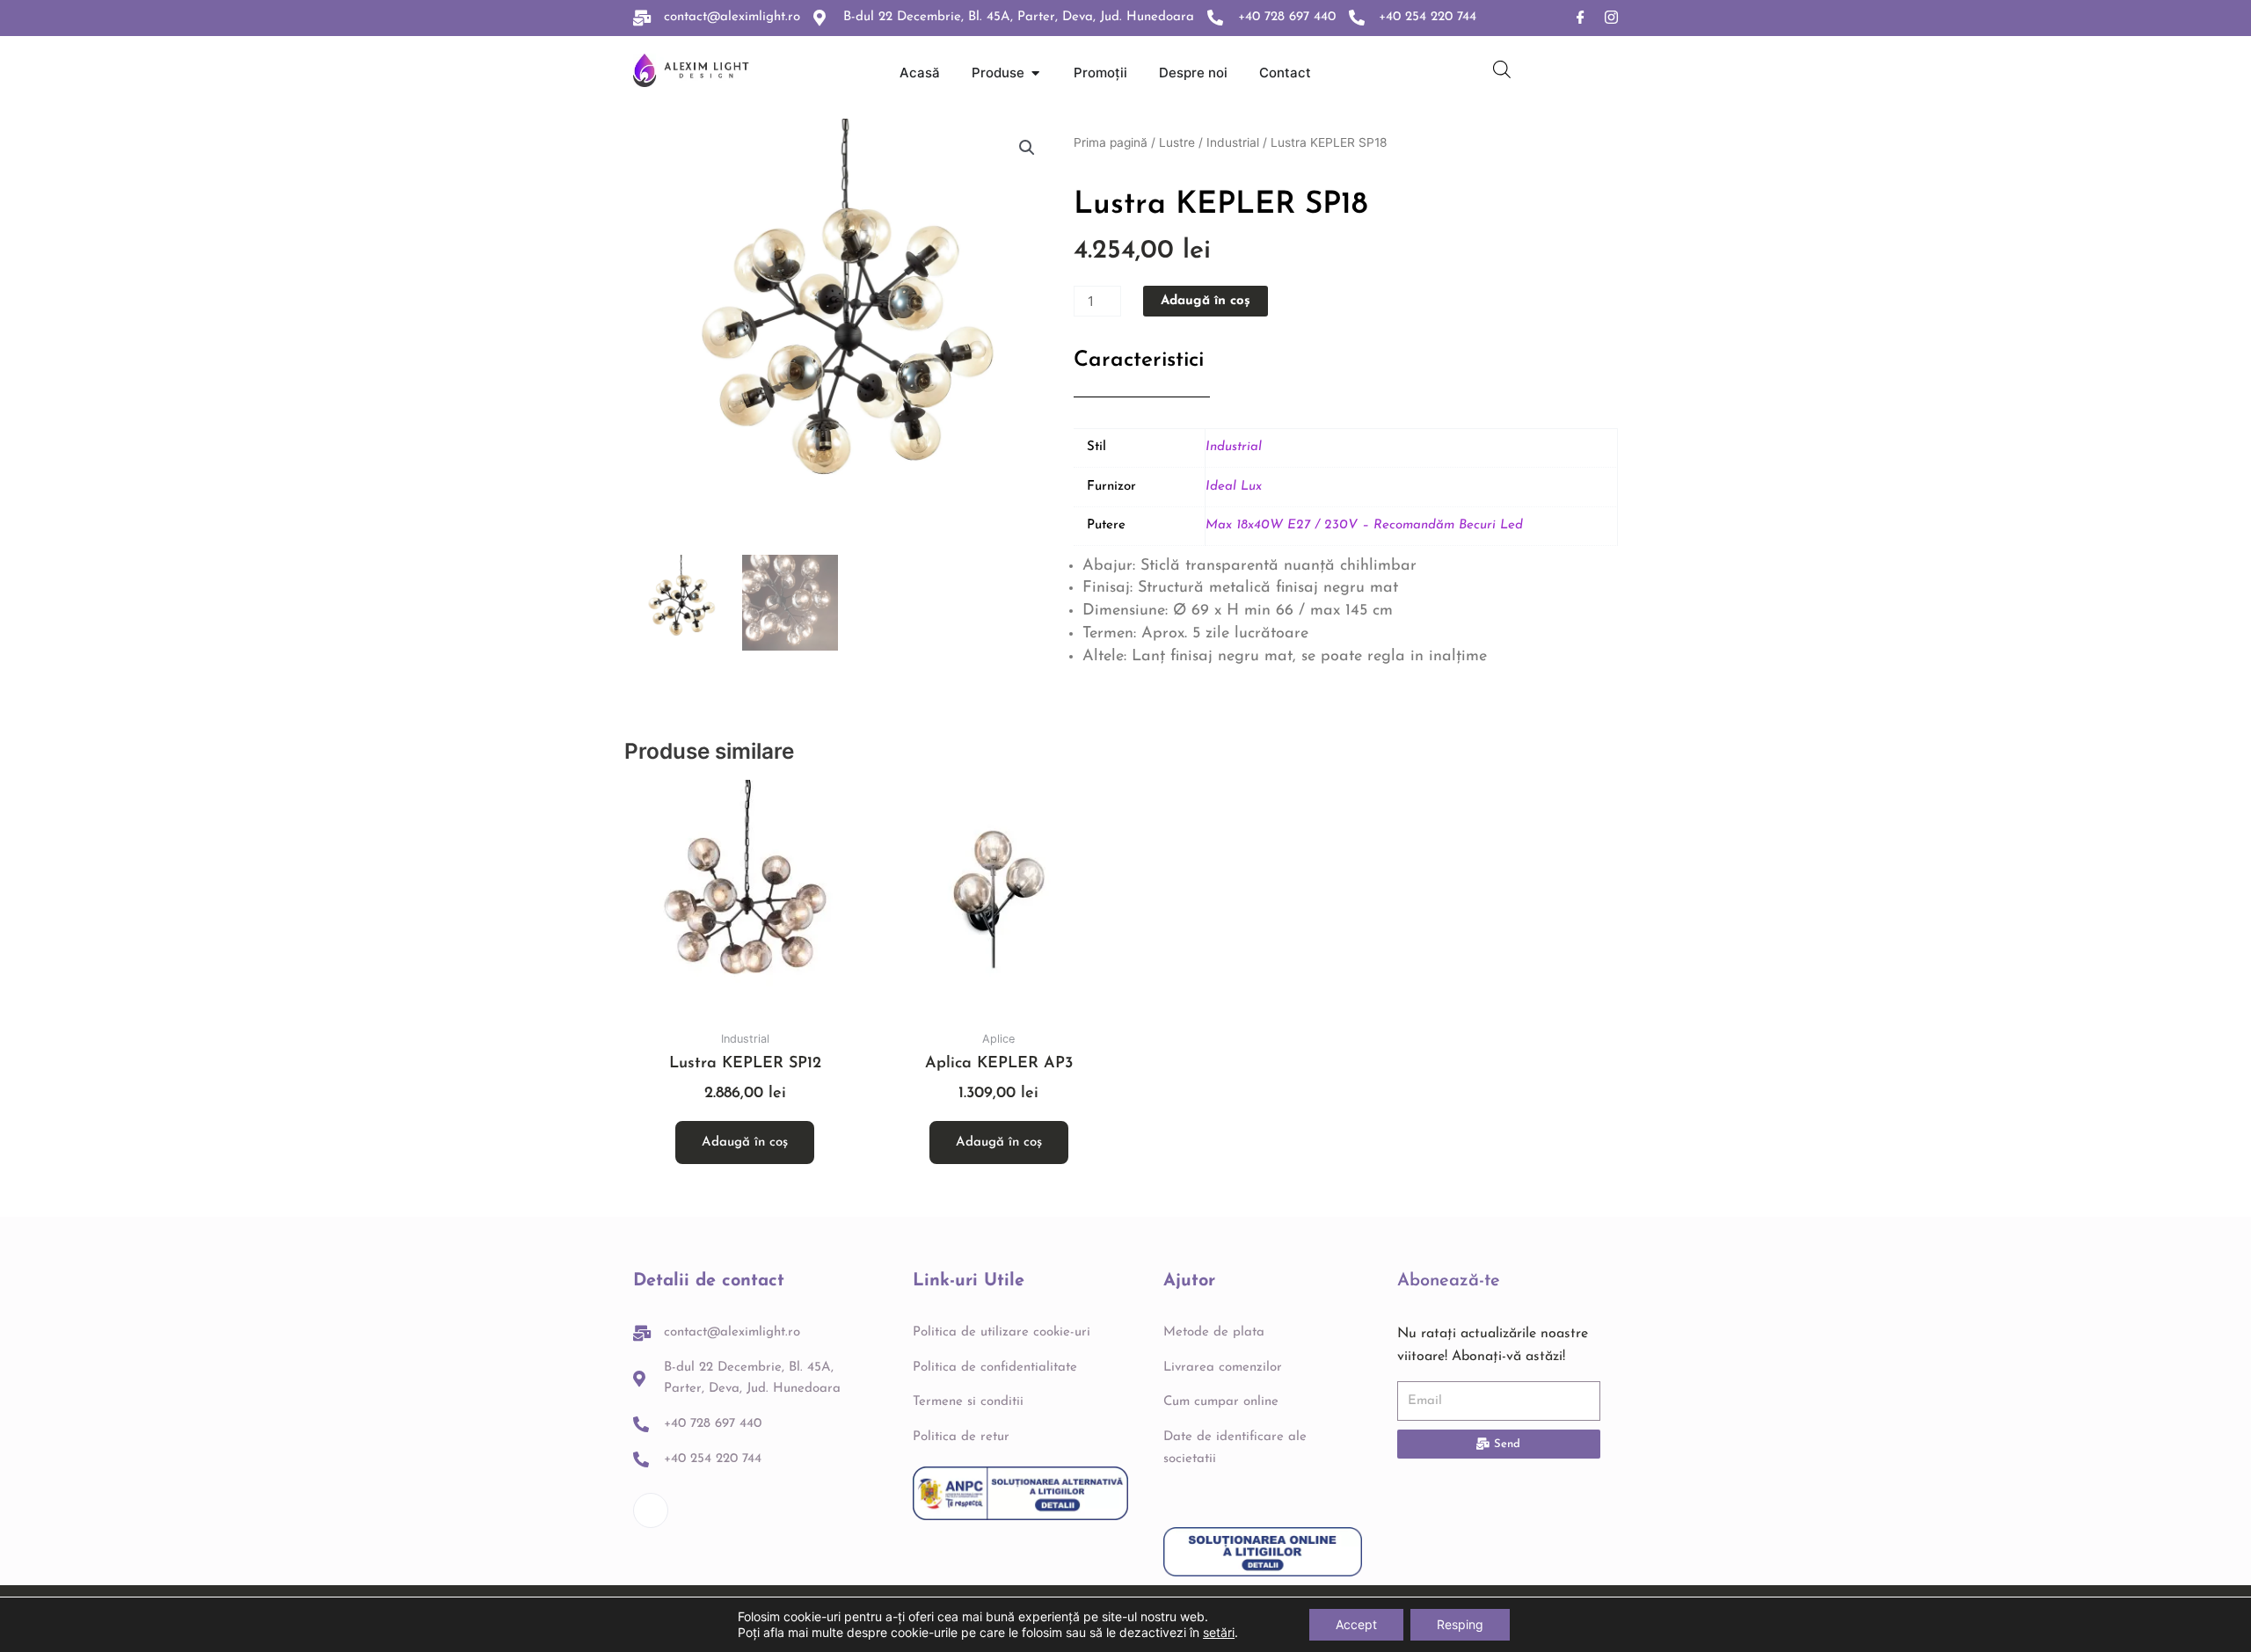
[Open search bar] (1502, 69)
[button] (1027, 148)
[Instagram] (1611, 18)
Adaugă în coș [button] (745, 1143)
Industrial (1233, 142)
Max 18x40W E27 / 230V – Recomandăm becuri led (1364, 525)
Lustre (1177, 142)
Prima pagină (1111, 142)
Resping (1460, 1624)
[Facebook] (1581, 18)
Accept (1356, 1624)
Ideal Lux (1234, 487)
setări (1219, 1632)
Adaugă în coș (1206, 301)
